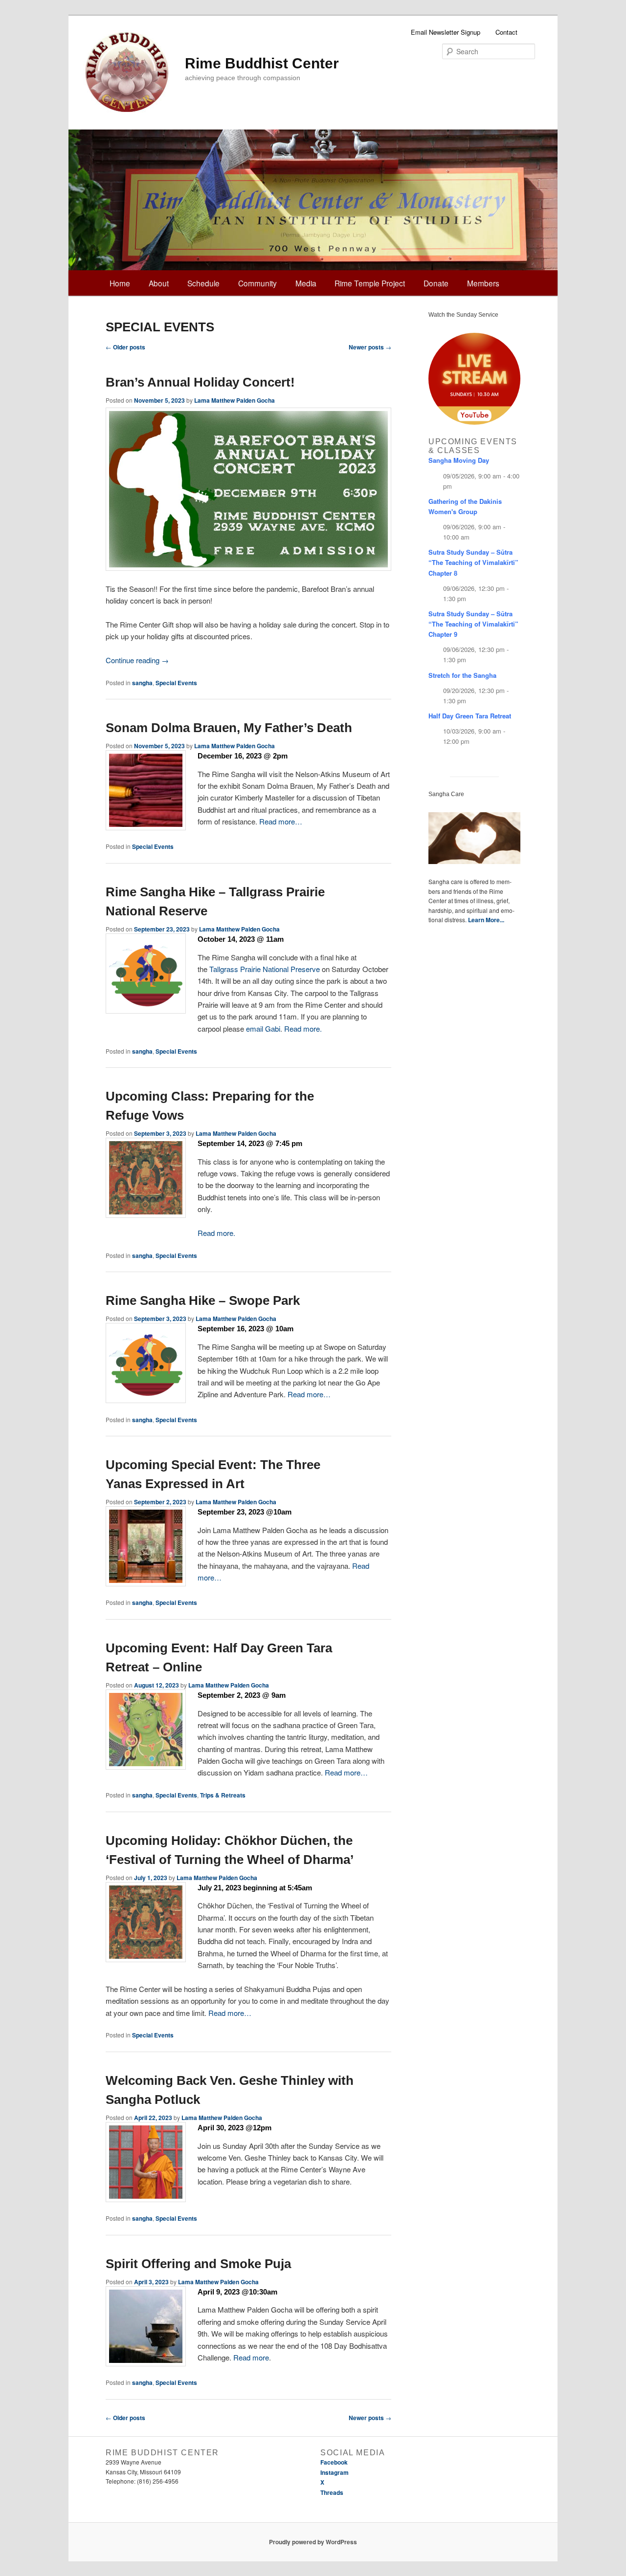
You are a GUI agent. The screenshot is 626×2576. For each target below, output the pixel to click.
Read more (251, 2357)
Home (120, 283)
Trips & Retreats (223, 1795)
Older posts (125, 347)
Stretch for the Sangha (462, 675)
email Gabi (263, 1028)
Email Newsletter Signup (446, 32)
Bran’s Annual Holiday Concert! (200, 382)
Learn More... (486, 920)
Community (257, 283)
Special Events (176, 683)
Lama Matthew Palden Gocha (235, 400)
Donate (436, 283)
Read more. (303, 1028)
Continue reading (137, 660)
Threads (332, 2492)
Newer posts (370, 347)
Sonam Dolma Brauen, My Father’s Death (229, 728)
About (159, 283)
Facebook (334, 2462)
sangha (142, 683)
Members (483, 283)
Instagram (335, 2472)
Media (306, 283)
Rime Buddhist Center (262, 63)
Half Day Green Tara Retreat (470, 716)
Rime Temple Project (370, 283)
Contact (506, 32)
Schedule (203, 283)
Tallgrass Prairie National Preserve (265, 969)
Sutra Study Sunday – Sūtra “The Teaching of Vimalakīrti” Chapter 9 (473, 624)
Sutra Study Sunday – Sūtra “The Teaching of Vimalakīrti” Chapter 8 (473, 562)
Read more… (281, 821)
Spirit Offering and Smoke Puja (198, 2264)
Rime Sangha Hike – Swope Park (203, 1300)
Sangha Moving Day (459, 460)
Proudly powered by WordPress (313, 2542)
